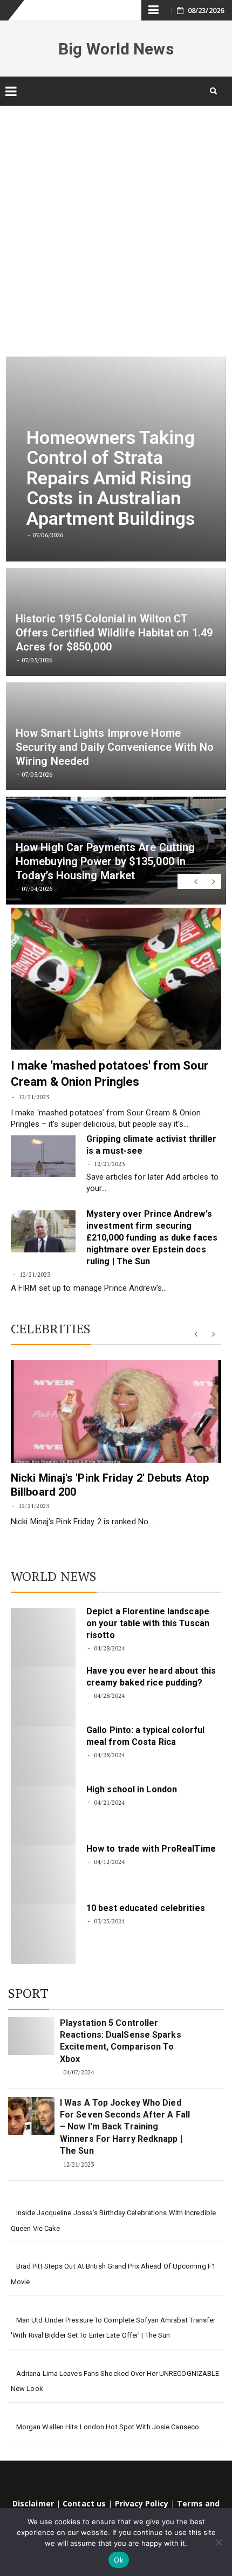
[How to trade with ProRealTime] (43, 1875)
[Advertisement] (116, 224)
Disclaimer (33, 2503)
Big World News (116, 49)
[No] (219, 2542)
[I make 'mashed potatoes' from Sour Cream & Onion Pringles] (116, 979)
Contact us (84, 2503)
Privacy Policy (142, 2503)
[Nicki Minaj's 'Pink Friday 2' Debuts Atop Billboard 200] (116, 1412)
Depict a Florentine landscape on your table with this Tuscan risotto (148, 1623)
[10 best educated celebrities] (43, 1934)
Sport (29, 1993)
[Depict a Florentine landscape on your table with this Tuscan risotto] (43, 1638)
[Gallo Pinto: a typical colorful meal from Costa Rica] (43, 1756)
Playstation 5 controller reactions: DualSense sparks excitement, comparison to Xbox (121, 2041)
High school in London (132, 1789)
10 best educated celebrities (146, 1908)
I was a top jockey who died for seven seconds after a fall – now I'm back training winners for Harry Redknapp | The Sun (125, 2127)
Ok (119, 2560)
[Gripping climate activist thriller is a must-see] (43, 1156)
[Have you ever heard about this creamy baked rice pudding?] (43, 1697)
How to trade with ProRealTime (151, 1849)
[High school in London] (43, 1815)
